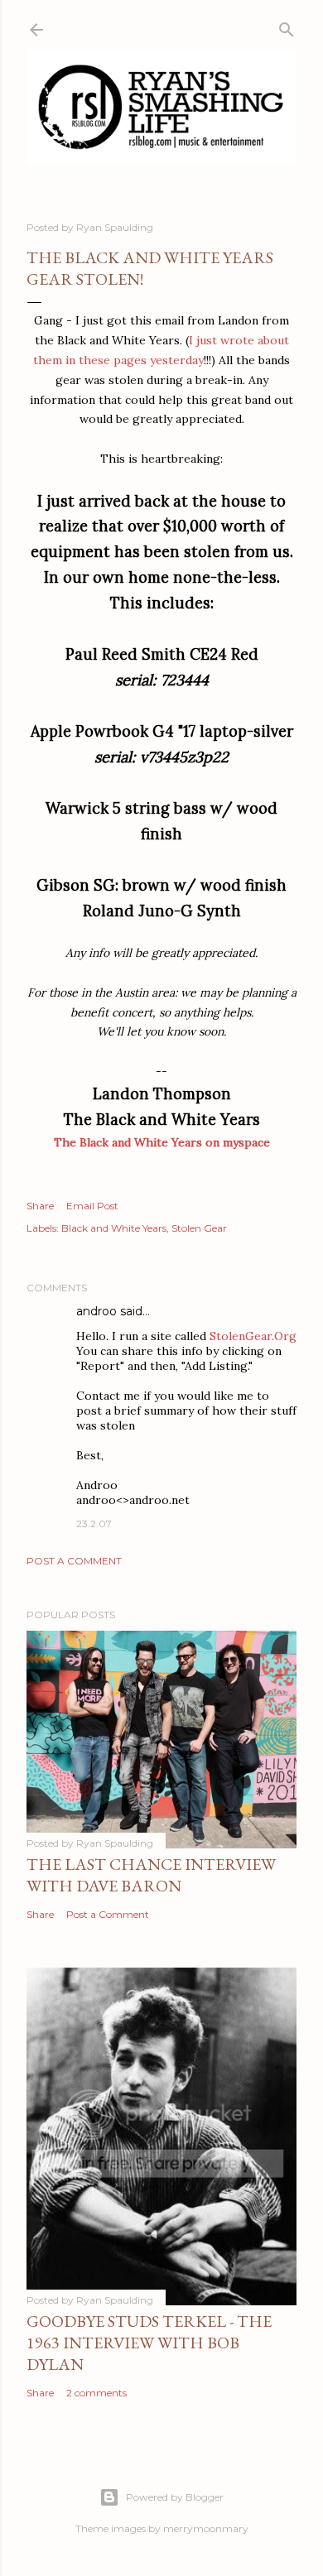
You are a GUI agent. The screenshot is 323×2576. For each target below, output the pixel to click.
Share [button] (40, 1206)
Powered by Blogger (175, 2497)
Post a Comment (74, 1561)
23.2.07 (94, 1523)
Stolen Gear (199, 1228)
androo (96, 1311)
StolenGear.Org (253, 1336)
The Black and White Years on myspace (162, 1142)
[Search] (287, 26)
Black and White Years (114, 1228)
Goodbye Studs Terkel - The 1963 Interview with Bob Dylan (149, 2343)
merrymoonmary (206, 2528)
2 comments (96, 2393)
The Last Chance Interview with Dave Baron (151, 1875)
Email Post (92, 1206)
